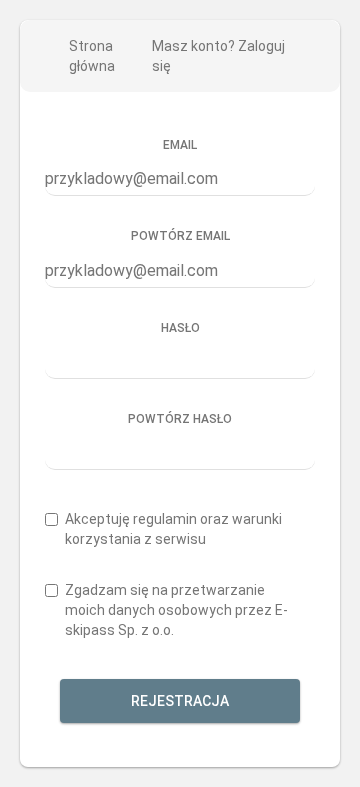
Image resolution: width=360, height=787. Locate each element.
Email (180, 145)
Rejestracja (180, 701)
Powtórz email (180, 236)
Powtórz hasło (180, 419)
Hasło (180, 328)
